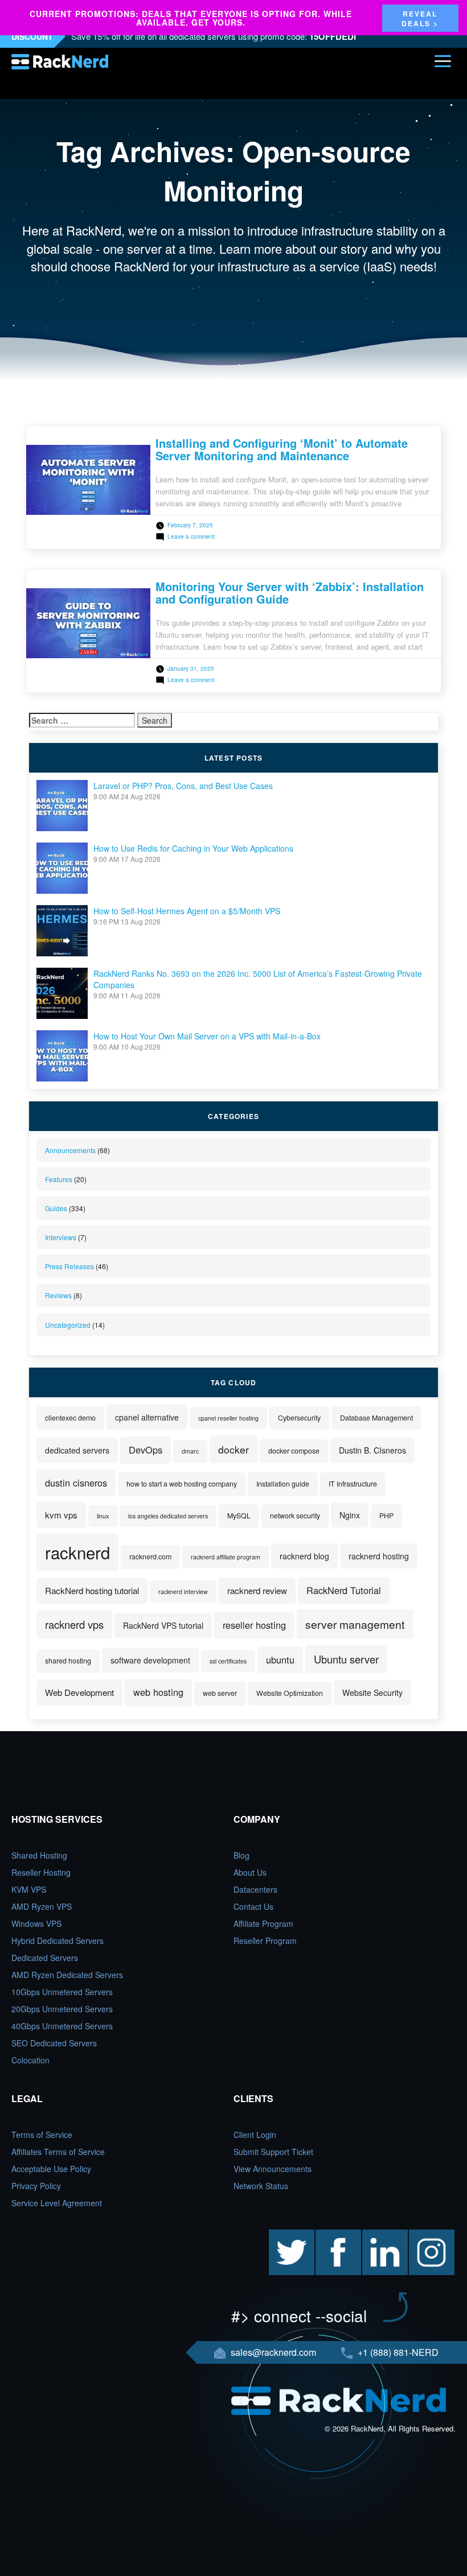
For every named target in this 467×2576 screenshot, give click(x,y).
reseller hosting (254, 1625)
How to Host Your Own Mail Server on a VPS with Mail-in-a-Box (207, 1036)
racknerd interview (183, 1592)
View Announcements (273, 2169)
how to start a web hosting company (182, 1484)
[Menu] (443, 61)
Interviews (61, 1237)
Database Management (376, 1418)
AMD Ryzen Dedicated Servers (67, 1975)
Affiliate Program (263, 1923)
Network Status (261, 2186)
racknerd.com (150, 1557)
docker (233, 1449)
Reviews (58, 1295)
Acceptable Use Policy (51, 2169)
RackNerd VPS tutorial (163, 1625)
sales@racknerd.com (273, 2352)
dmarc (190, 1451)
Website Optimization (290, 1693)
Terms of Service (42, 2135)
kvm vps (61, 1515)
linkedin (376, 2235)
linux (103, 1516)
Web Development (79, 1692)
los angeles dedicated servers (168, 1516)
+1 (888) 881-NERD (397, 2352)
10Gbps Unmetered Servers (62, 1992)
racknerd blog (304, 1556)
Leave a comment (191, 536)
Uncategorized (68, 1325)
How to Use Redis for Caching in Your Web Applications (193, 848)
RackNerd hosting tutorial (92, 1590)
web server (220, 1693)
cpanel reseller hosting (228, 1418)
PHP (386, 1516)
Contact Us (253, 1906)
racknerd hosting (379, 1556)
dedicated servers (77, 1450)
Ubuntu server (346, 1659)
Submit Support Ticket (273, 2152)
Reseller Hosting (41, 1872)
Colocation (30, 2060)
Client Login (255, 2135)
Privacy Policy (36, 2186)
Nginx (350, 1515)
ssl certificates (228, 1661)
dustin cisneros (76, 1483)
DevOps (146, 1450)
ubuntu (280, 1659)
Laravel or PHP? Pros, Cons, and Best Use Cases (183, 786)
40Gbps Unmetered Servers (62, 2026)
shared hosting (68, 1661)
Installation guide (283, 1484)
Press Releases (69, 1266)
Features (59, 1179)
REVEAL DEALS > (420, 18)
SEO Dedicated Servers (54, 2043)
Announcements (70, 1150)
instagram (427, 2235)
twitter (280, 2235)
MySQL (239, 1516)
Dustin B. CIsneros (372, 1450)
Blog (241, 1855)
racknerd (77, 1552)
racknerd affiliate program (226, 1557)
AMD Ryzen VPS (42, 1906)
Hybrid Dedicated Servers (58, 1941)
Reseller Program (265, 1941)
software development (150, 1660)
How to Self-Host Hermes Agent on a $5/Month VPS (187, 911)
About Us (250, 1872)
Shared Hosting (39, 1855)
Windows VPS (36, 1923)
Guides (56, 1208)
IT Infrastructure (353, 1484)
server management (355, 1624)
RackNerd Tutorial (344, 1590)
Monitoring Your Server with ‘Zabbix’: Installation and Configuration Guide (290, 593)
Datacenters (255, 1889)
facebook (332, 2235)
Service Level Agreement (57, 2203)
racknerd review (257, 1590)
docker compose (294, 1451)
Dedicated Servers (45, 1958)
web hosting (158, 1692)
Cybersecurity (299, 1418)
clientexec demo (70, 1418)
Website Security (372, 1692)
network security (295, 1516)
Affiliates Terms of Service (58, 2152)
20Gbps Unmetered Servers (62, 2009)
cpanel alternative (147, 1417)
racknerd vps (74, 1624)
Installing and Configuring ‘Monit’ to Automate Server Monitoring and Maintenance (282, 449)
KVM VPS (29, 1889)
